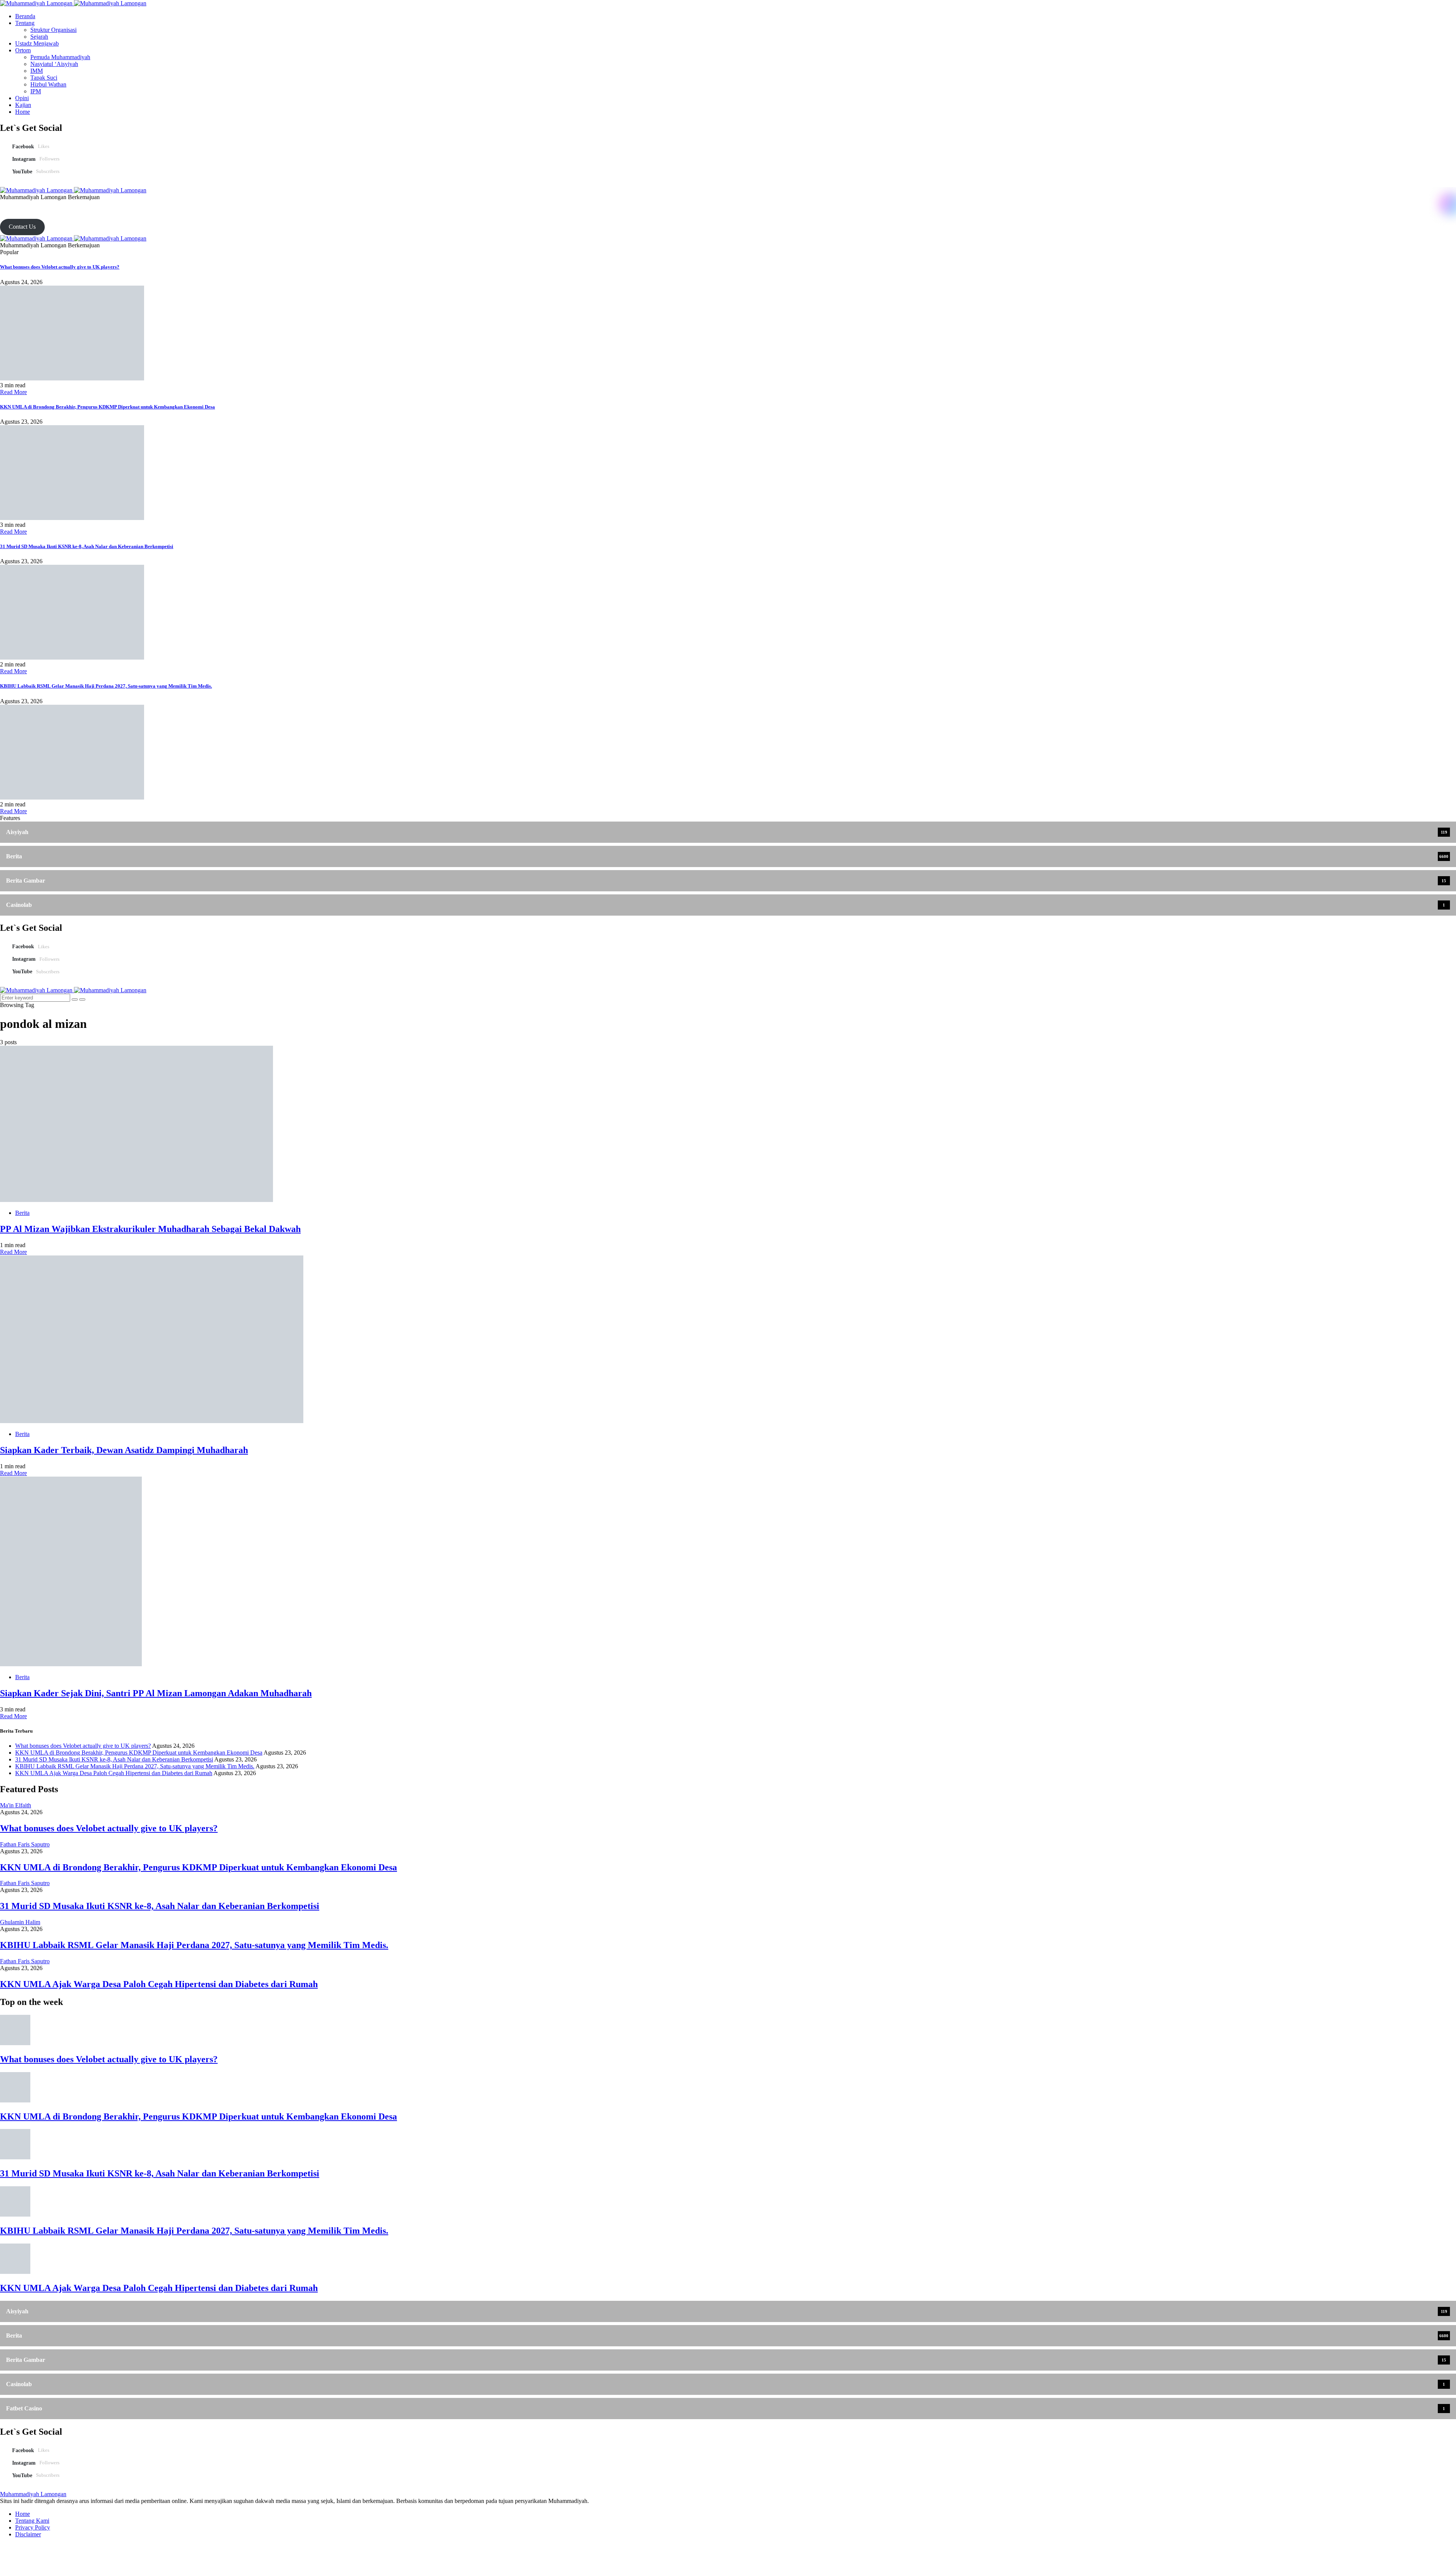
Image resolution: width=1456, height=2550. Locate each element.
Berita (22, 1213)
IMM (37, 71)
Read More (13, 392)
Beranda (25, 16)
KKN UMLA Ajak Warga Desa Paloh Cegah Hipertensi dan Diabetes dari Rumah (114, 1773)
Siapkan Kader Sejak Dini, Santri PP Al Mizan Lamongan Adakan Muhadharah (156, 1693)
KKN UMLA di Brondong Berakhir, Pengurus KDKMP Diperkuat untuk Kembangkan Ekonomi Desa (107, 407)
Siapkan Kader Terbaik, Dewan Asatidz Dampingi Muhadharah (124, 1450)
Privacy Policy (33, 2527)
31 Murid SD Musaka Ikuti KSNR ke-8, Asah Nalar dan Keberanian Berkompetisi (87, 546)
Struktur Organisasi (53, 30)
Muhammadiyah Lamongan (33, 2494)
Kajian (23, 105)
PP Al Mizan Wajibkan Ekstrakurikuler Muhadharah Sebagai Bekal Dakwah (150, 1229)
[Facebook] (2, 204)
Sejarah (39, 37)
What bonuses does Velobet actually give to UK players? (60, 267)
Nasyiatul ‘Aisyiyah (54, 64)
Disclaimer (28, 2534)
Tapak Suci (44, 78)
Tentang (25, 23)
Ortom (23, 50)
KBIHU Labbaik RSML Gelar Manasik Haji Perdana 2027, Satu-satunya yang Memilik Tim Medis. (106, 686)
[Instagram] (11, 204)
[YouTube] (20, 204)
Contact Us (22, 227)
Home (23, 112)
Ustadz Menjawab (37, 43)
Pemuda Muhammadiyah (60, 57)
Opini (22, 98)
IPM (36, 91)
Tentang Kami (32, 2521)
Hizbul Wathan (48, 84)
